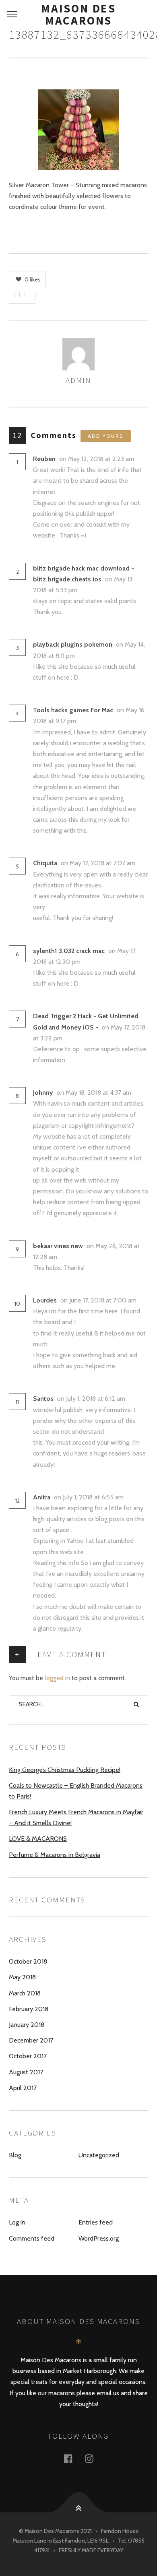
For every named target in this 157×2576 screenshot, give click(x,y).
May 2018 (22, 1977)
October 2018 (28, 1961)
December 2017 (31, 2040)
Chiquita (45, 863)
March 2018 (25, 1993)
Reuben (44, 459)
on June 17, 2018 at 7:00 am (99, 1300)
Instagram (94, 2458)
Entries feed (96, 2222)
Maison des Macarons (78, 14)
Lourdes (45, 1300)
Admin (78, 380)
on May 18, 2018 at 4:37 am (95, 1093)
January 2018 (27, 2025)
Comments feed (32, 2238)
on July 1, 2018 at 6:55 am (90, 1497)
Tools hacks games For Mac (73, 710)
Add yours (106, 436)
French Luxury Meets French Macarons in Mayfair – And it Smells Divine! (76, 1817)
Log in (17, 2222)
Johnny (43, 1093)
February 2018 (29, 2009)
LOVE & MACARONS (38, 1839)
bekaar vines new (58, 1246)
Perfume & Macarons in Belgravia (55, 1855)
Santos (43, 1399)
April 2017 (23, 2088)
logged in (57, 1678)
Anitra (42, 1497)
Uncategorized (99, 2155)
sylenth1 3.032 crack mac (69, 951)
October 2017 (28, 2056)
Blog (15, 2155)
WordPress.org (99, 2238)
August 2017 (26, 2072)
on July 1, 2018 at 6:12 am (92, 1399)
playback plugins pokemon (73, 644)
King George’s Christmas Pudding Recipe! (65, 1770)
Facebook (73, 2458)
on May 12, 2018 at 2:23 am (97, 459)
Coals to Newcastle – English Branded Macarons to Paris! (76, 1791)
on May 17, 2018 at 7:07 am (99, 863)
